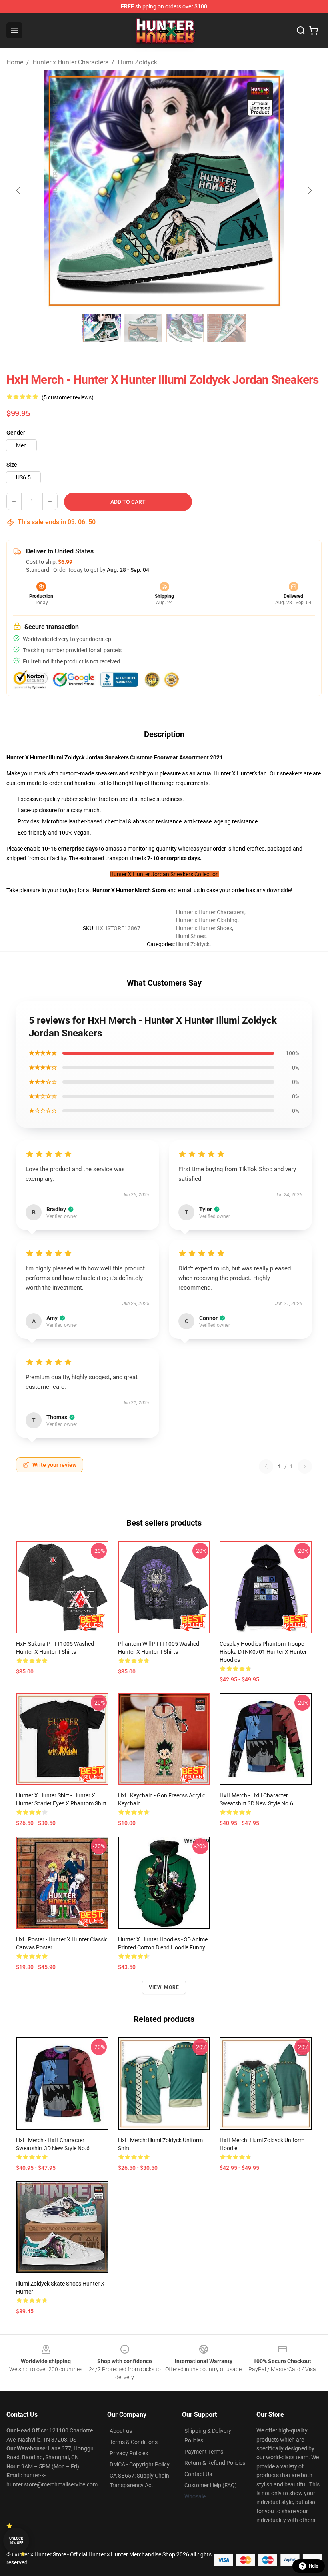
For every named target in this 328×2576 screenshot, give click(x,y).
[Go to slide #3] (185, 328)
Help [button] (314, 2566)
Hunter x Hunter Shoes (204, 928)
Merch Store (150, 890)
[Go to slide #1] (102, 328)
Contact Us (198, 2474)
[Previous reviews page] (266, 1466)
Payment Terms (204, 2452)
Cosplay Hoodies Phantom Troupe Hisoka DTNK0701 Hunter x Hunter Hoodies (263, 1652)
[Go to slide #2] (143, 328)
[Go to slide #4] (226, 328)
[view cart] (314, 30)
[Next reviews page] (305, 1466)
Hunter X (104, 890)
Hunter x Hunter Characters (70, 62)
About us (121, 2431)
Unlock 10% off (16, 2541)
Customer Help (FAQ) (211, 2485)
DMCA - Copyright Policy (140, 2464)
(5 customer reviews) (68, 397)
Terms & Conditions (134, 2442)
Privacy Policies (129, 2453)
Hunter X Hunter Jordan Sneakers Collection (164, 874)
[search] (301, 30)
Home (15, 62)
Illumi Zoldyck (137, 62)
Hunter (125, 890)
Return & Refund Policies (215, 2463)
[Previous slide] (19, 190)
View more (164, 1987)
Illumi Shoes (191, 936)
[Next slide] (309, 190)
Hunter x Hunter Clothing (207, 920)
